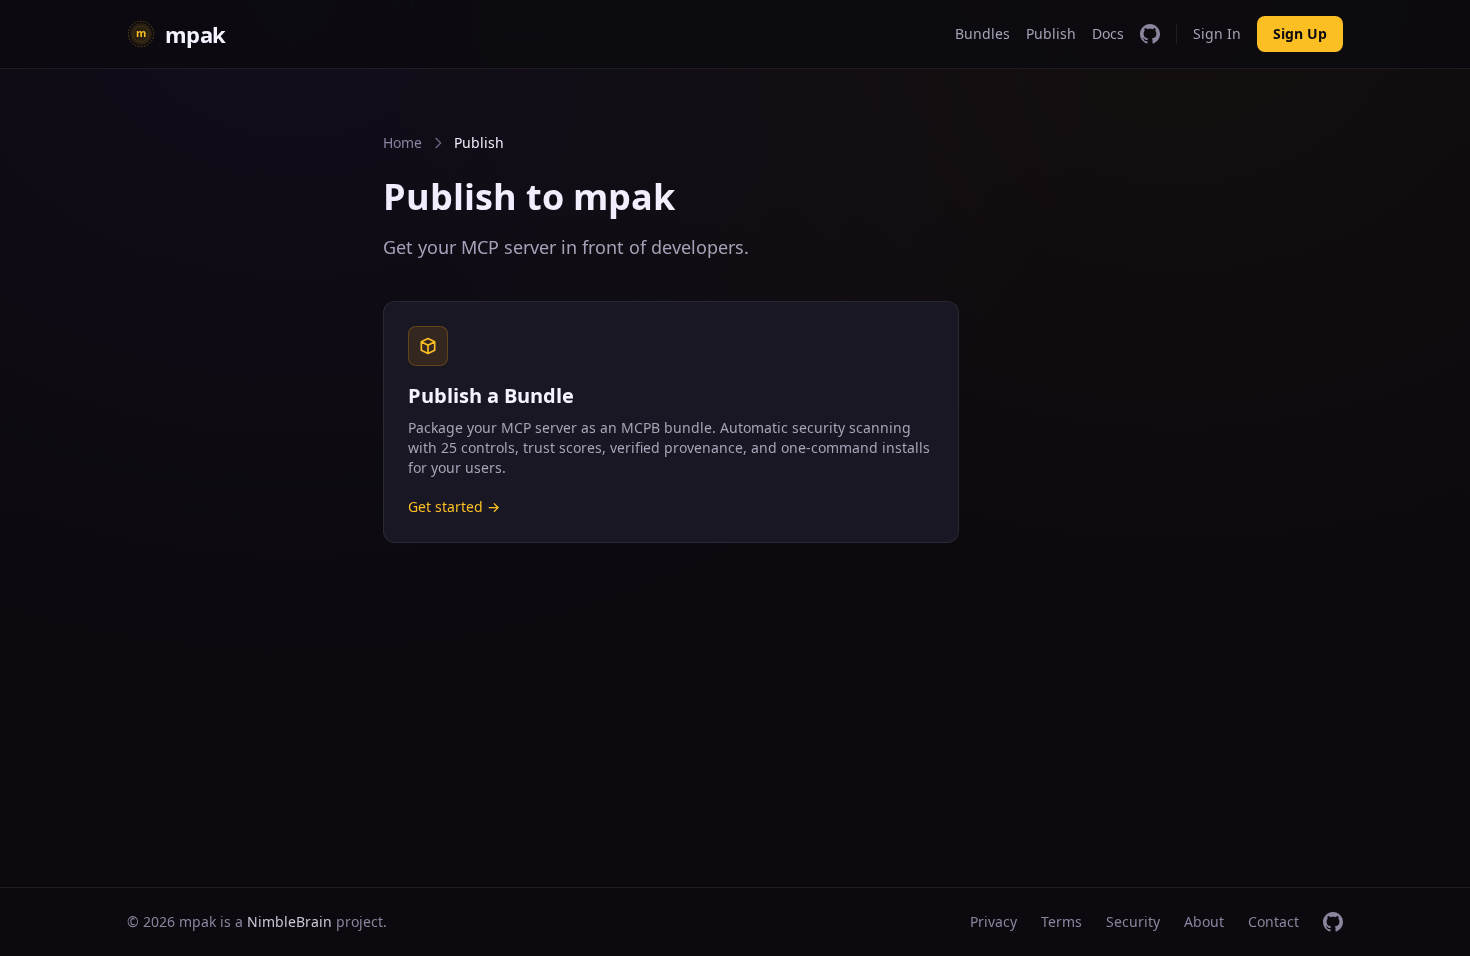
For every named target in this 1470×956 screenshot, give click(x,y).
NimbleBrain (289, 921)
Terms (1061, 921)
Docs (1108, 33)
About (1204, 921)
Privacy (993, 921)
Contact (1273, 921)
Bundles (982, 33)
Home (402, 142)
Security (1133, 921)
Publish (1051, 33)
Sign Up (1300, 33)
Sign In (1217, 33)
